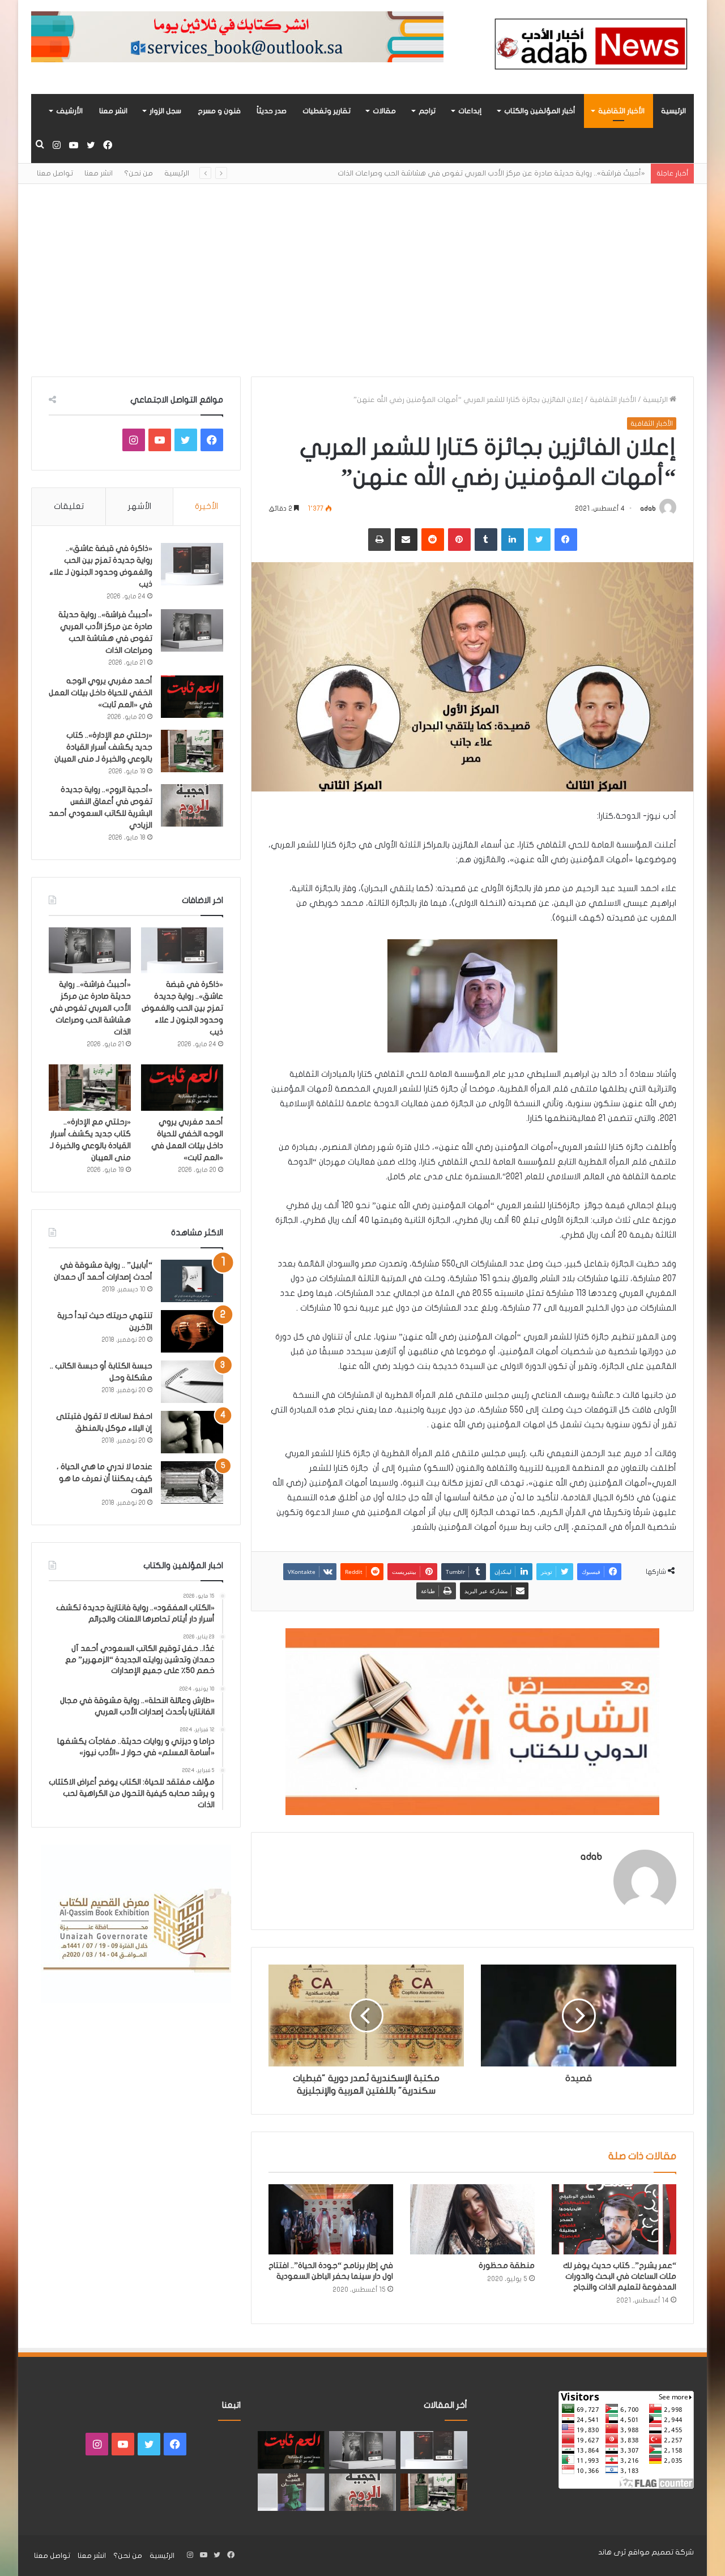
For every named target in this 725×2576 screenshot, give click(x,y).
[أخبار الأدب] (589, 47)
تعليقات (69, 506)
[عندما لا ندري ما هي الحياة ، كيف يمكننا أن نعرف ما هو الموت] (192, 1482)
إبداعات (470, 111)
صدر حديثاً (272, 111)
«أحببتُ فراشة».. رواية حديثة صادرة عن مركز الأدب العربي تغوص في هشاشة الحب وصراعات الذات (491, 173)
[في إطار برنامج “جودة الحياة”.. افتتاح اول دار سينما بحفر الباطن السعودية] (331, 2219)
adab (648, 508)
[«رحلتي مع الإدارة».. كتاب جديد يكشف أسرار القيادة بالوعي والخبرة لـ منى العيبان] (192, 751)
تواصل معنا (55, 173)
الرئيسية (673, 111)
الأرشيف (69, 111)
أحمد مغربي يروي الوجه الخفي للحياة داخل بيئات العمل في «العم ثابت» (101, 693)
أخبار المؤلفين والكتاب (540, 111)
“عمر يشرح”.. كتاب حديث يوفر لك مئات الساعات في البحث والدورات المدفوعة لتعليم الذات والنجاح (620, 2276)
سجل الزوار (165, 111)
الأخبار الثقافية (621, 111)
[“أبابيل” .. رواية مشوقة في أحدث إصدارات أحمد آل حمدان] (192, 1281)
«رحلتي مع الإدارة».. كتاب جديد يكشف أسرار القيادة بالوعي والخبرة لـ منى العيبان (103, 747)
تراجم (427, 111)
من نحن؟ (138, 173)
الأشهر (140, 506)
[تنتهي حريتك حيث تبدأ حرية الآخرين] (192, 1331)
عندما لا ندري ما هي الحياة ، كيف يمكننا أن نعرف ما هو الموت (105, 1479)
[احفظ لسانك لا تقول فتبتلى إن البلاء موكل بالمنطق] (192, 1432)
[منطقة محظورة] (472, 2219)
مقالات (384, 111)
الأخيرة (206, 506)
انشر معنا (113, 111)
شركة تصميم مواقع (661, 2552)
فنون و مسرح (219, 111)
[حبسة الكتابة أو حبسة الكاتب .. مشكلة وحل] (192, 1382)
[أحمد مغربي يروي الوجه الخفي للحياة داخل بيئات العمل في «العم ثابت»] (192, 697)
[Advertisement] (362, 280)
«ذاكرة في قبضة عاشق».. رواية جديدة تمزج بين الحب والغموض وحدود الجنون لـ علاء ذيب (182, 1008)
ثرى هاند (612, 2552)
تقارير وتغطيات (327, 111)
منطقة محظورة (507, 2265)
